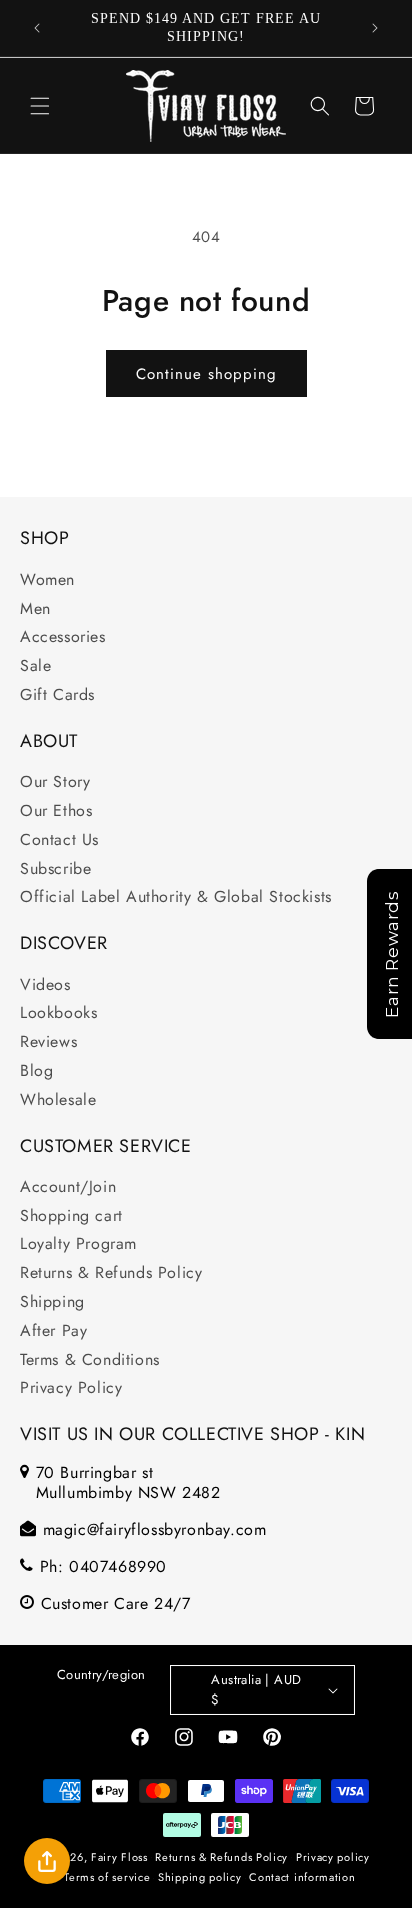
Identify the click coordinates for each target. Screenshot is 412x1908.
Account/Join (68, 1186)
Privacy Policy (71, 1387)
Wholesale (58, 1099)
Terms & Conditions (90, 1359)
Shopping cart (71, 1215)
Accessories (63, 636)
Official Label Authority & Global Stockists (176, 896)
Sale (35, 665)
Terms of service (107, 1877)
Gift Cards (57, 694)
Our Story (55, 781)
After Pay (53, 1330)
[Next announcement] (375, 28)
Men (35, 608)
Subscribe (55, 868)
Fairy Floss (119, 1856)
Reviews (48, 1041)
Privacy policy (333, 1857)
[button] (40, 106)
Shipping (52, 1301)
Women (47, 579)
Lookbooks (58, 1012)
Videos (45, 984)
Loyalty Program (78, 1243)
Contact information (302, 1877)
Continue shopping (206, 374)
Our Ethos (56, 810)
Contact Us (59, 839)
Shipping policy (200, 1877)
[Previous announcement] (37, 28)
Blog (36, 1070)
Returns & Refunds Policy (111, 1272)
